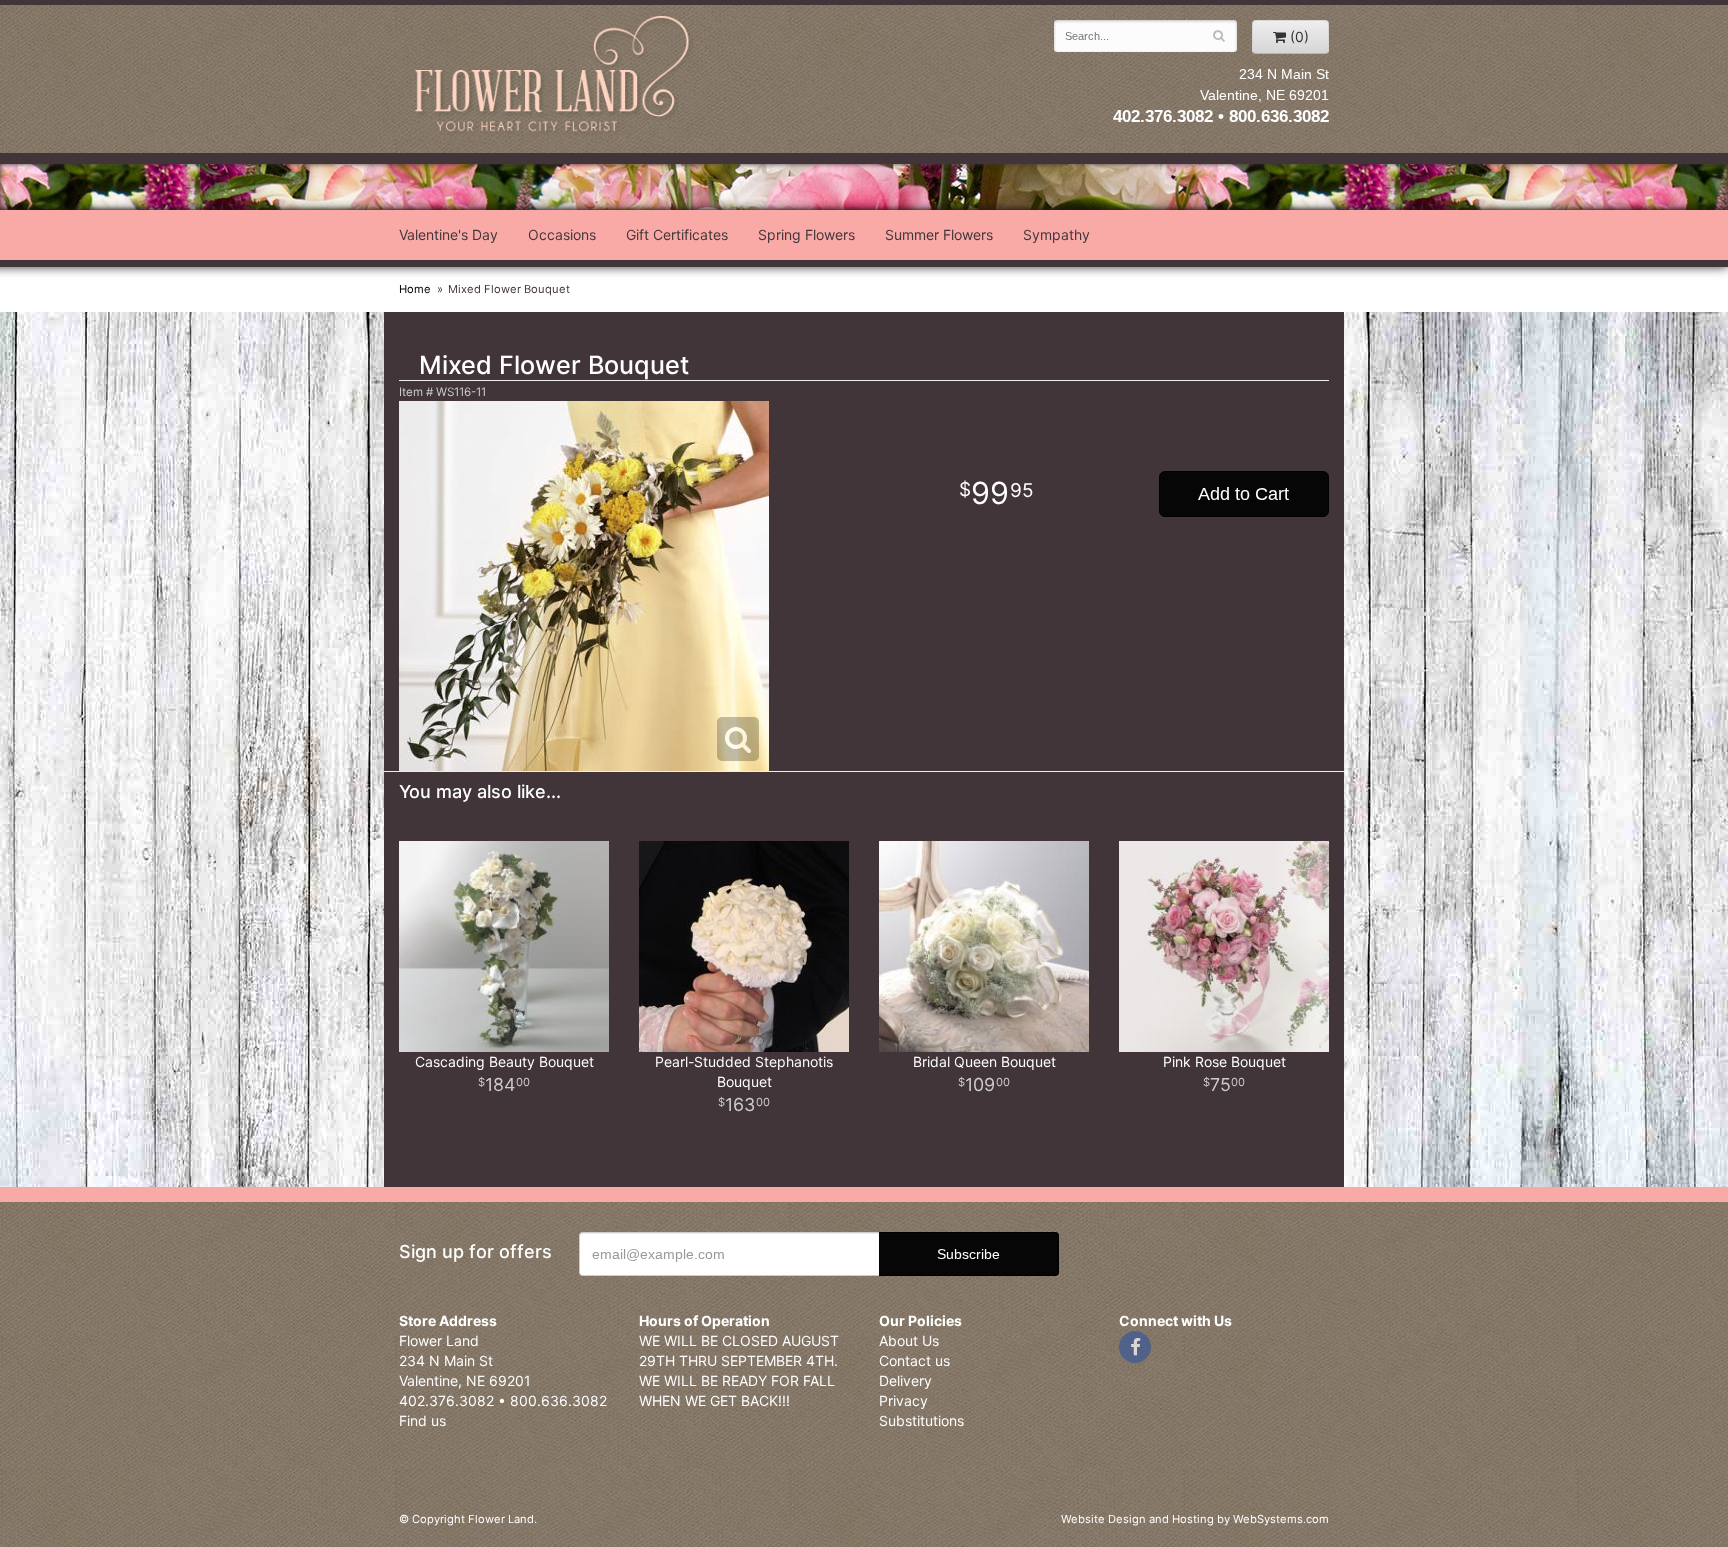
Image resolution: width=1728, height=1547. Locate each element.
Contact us (914, 1360)
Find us (422, 1420)
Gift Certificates (677, 234)
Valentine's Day (448, 234)
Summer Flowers (939, 234)
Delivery (905, 1380)
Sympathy (1056, 234)
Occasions (562, 234)
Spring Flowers (806, 234)
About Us (909, 1340)
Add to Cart (1243, 494)
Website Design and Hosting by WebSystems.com (1195, 1519)
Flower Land (554, 76)
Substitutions (921, 1420)
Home (415, 289)
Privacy (903, 1400)
